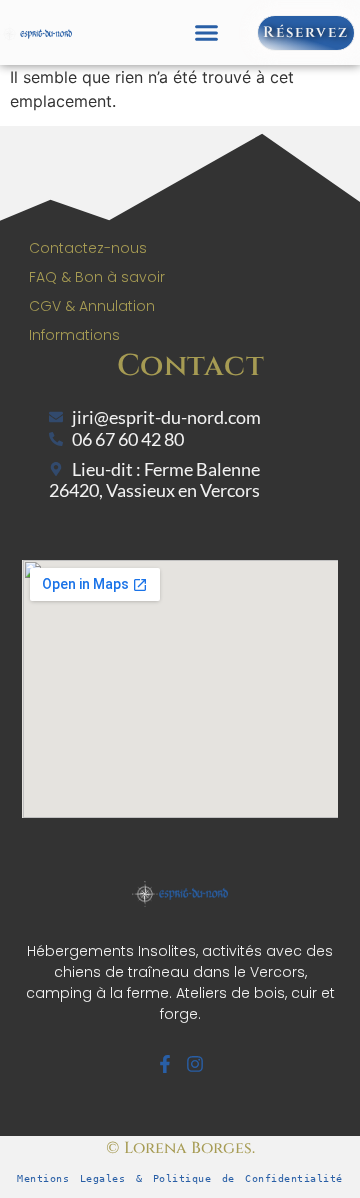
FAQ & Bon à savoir (97, 277)
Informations (74, 335)
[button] (207, 33)
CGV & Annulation (92, 306)
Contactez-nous (88, 248)
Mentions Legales (71, 1178)
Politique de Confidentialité (248, 1178)
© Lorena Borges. (180, 1148)
